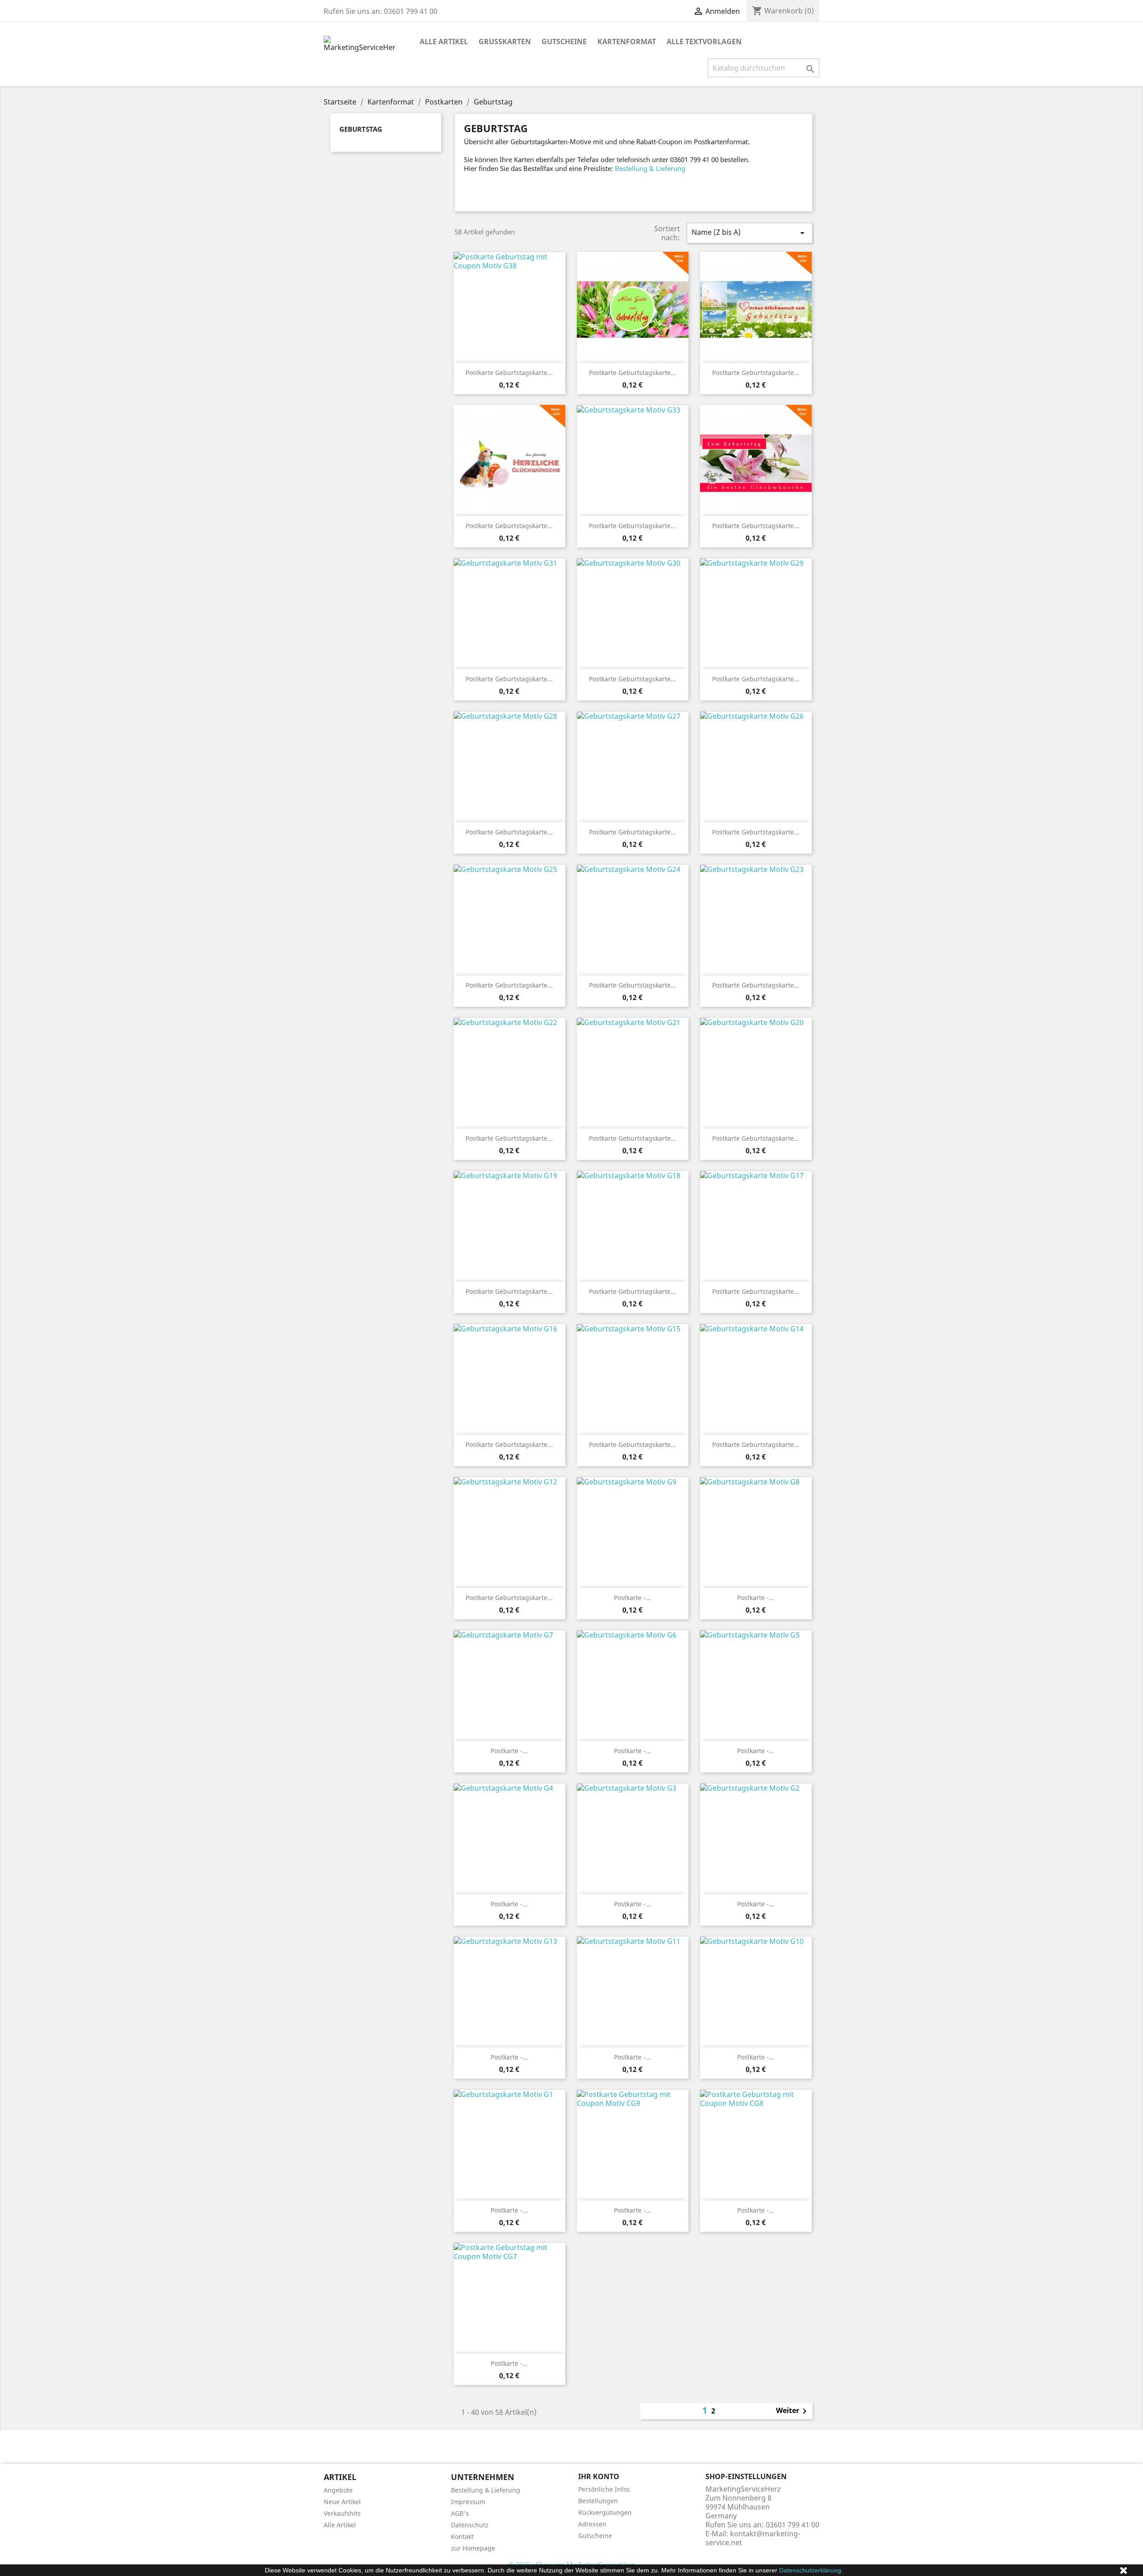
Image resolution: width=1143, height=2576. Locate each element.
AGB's (460, 2513)
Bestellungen (598, 2501)
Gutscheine (564, 42)
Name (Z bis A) (750, 233)
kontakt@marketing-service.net (753, 2538)
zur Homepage (473, 2548)
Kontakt (462, 2536)
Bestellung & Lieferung (650, 168)
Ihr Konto (599, 2476)
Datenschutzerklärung (810, 2570)
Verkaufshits (342, 2513)
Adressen (592, 2524)
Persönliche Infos (604, 2489)
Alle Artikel (444, 42)
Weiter (793, 2411)
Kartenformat (627, 42)
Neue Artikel (342, 2502)
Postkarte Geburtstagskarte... (509, 373)
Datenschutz (470, 2525)
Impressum (468, 2502)
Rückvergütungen (605, 2512)
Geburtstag (361, 129)
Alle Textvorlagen (704, 42)
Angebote (338, 2490)
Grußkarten (505, 42)
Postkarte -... (632, 1598)
